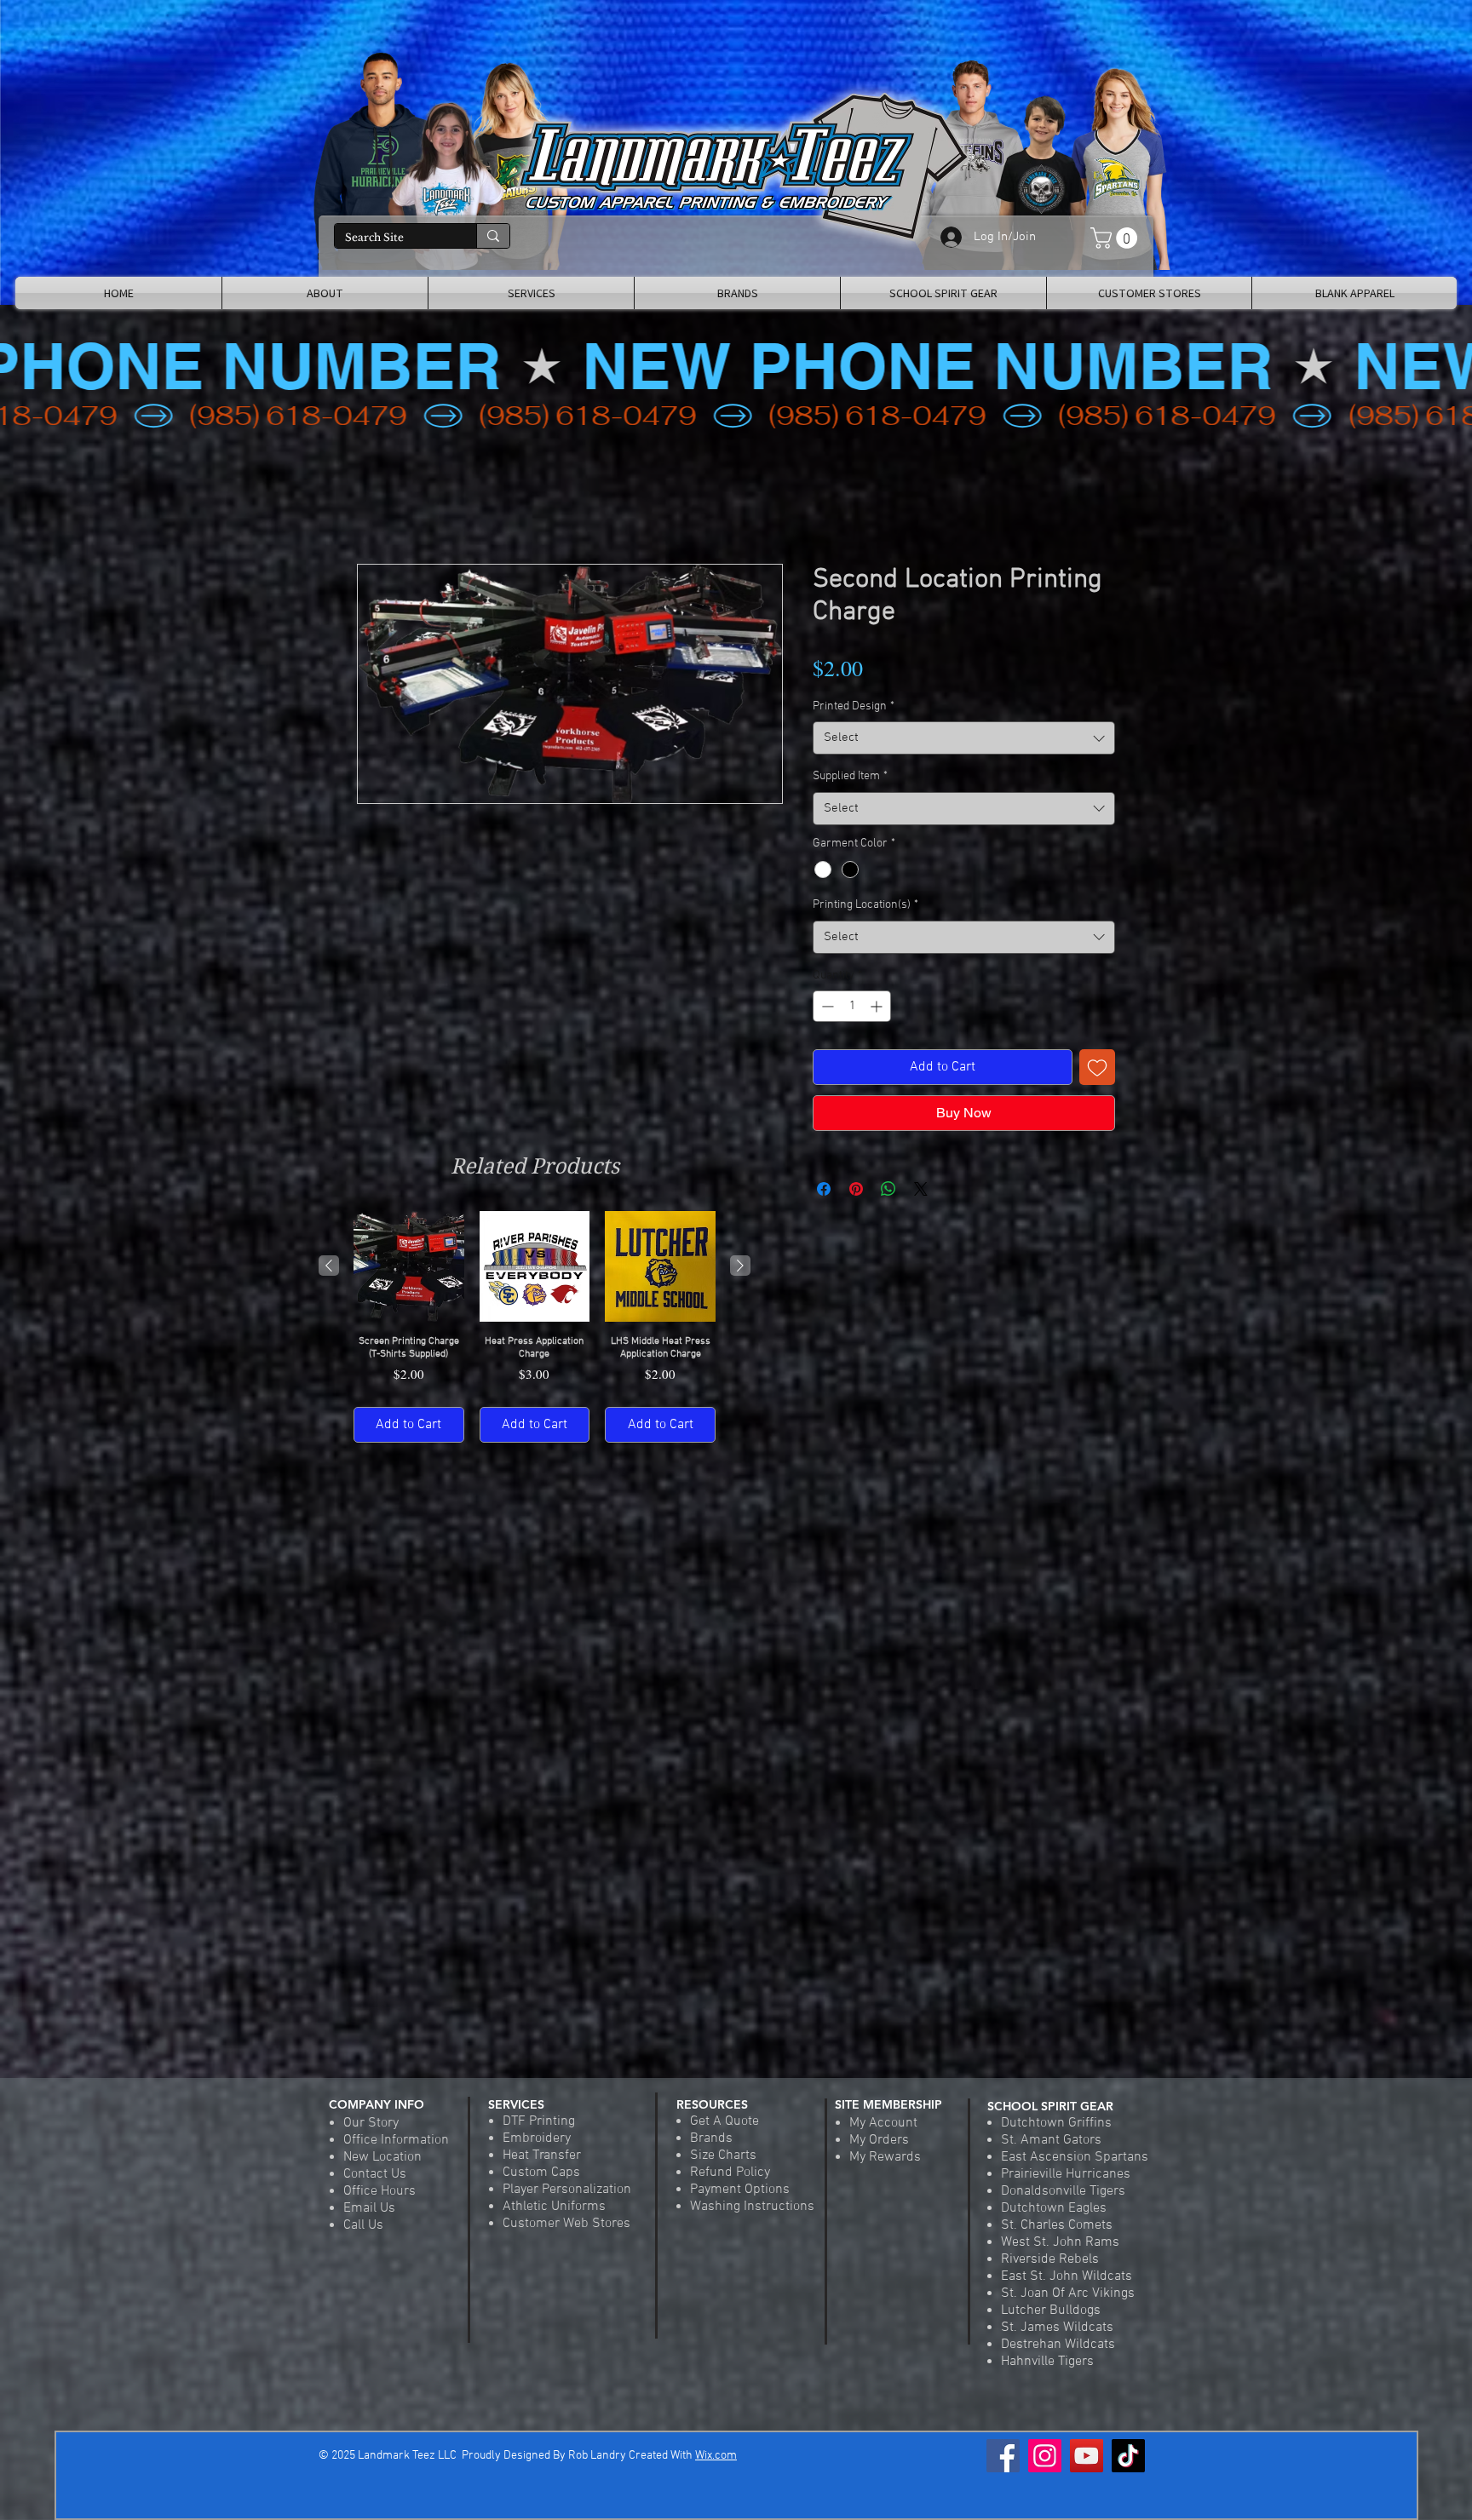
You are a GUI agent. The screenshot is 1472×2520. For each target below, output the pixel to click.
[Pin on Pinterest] (856, 1190)
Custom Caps (541, 2173)
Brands (711, 2138)
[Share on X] (921, 1190)
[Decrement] (826, 1007)
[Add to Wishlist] (1097, 1068)
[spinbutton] (852, 1007)
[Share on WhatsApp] (888, 1190)
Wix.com (716, 2456)
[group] (535, 1327)
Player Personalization (567, 2190)
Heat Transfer (542, 2155)
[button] (1116, 238)
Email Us (369, 2208)
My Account (883, 2123)
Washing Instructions (752, 2207)
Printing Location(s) (865, 906)
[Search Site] (493, 236)
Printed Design (854, 707)
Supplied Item (850, 777)
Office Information (396, 2140)
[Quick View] (409, 1267)
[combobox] (964, 739)
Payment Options (740, 2190)
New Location (382, 2157)
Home (374, 503)
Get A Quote (724, 2121)
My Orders (879, 2140)
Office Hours (379, 2191)
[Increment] (878, 1007)
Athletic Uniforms (554, 2207)
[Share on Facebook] (824, 1190)
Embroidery (537, 2138)
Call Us (363, 2225)
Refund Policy (730, 2173)
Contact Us (375, 2174)
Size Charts (723, 2155)
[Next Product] (740, 1266)
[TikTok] (1128, 2456)
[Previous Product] (329, 1266)
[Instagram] (1045, 2456)
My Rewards (885, 2157)
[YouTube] (1087, 2456)
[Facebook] (1003, 2456)
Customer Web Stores (566, 2224)
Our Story (371, 2123)
